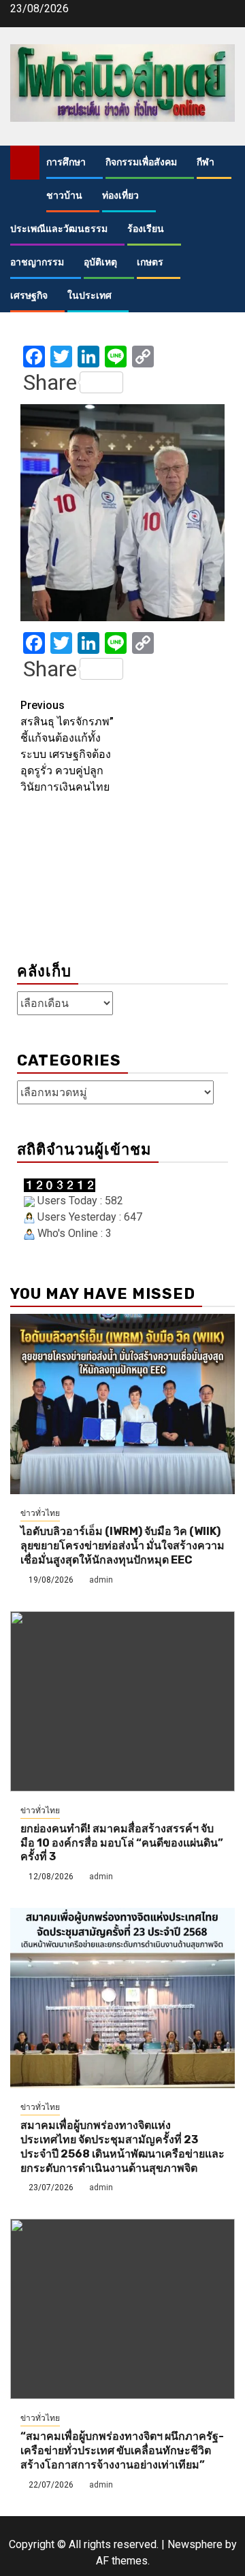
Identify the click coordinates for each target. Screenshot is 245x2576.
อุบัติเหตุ (100, 262)
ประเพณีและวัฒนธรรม (59, 229)
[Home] (25, 162)
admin (101, 1580)
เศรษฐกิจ (29, 296)
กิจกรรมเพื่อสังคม (141, 162)
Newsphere (195, 2544)
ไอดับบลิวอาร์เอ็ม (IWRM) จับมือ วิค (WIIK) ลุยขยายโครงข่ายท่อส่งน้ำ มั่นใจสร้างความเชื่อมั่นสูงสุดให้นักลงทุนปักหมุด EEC (122, 1546)
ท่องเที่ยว (120, 196)
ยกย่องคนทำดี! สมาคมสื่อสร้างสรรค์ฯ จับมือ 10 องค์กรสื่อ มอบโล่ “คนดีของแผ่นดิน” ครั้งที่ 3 (122, 1843)
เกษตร (150, 262)
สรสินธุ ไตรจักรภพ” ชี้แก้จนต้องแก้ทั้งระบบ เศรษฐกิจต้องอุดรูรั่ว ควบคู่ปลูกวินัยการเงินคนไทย (67, 746)
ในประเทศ (89, 296)
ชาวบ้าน (64, 196)
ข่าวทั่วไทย (40, 1513)
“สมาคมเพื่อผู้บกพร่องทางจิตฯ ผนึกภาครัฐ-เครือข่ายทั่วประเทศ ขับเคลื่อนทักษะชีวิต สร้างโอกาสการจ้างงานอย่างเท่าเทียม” (122, 2450)
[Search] (225, 163)
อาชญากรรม (37, 262)
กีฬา (206, 162)
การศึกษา (66, 162)
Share (50, 382)
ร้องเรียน (146, 229)
